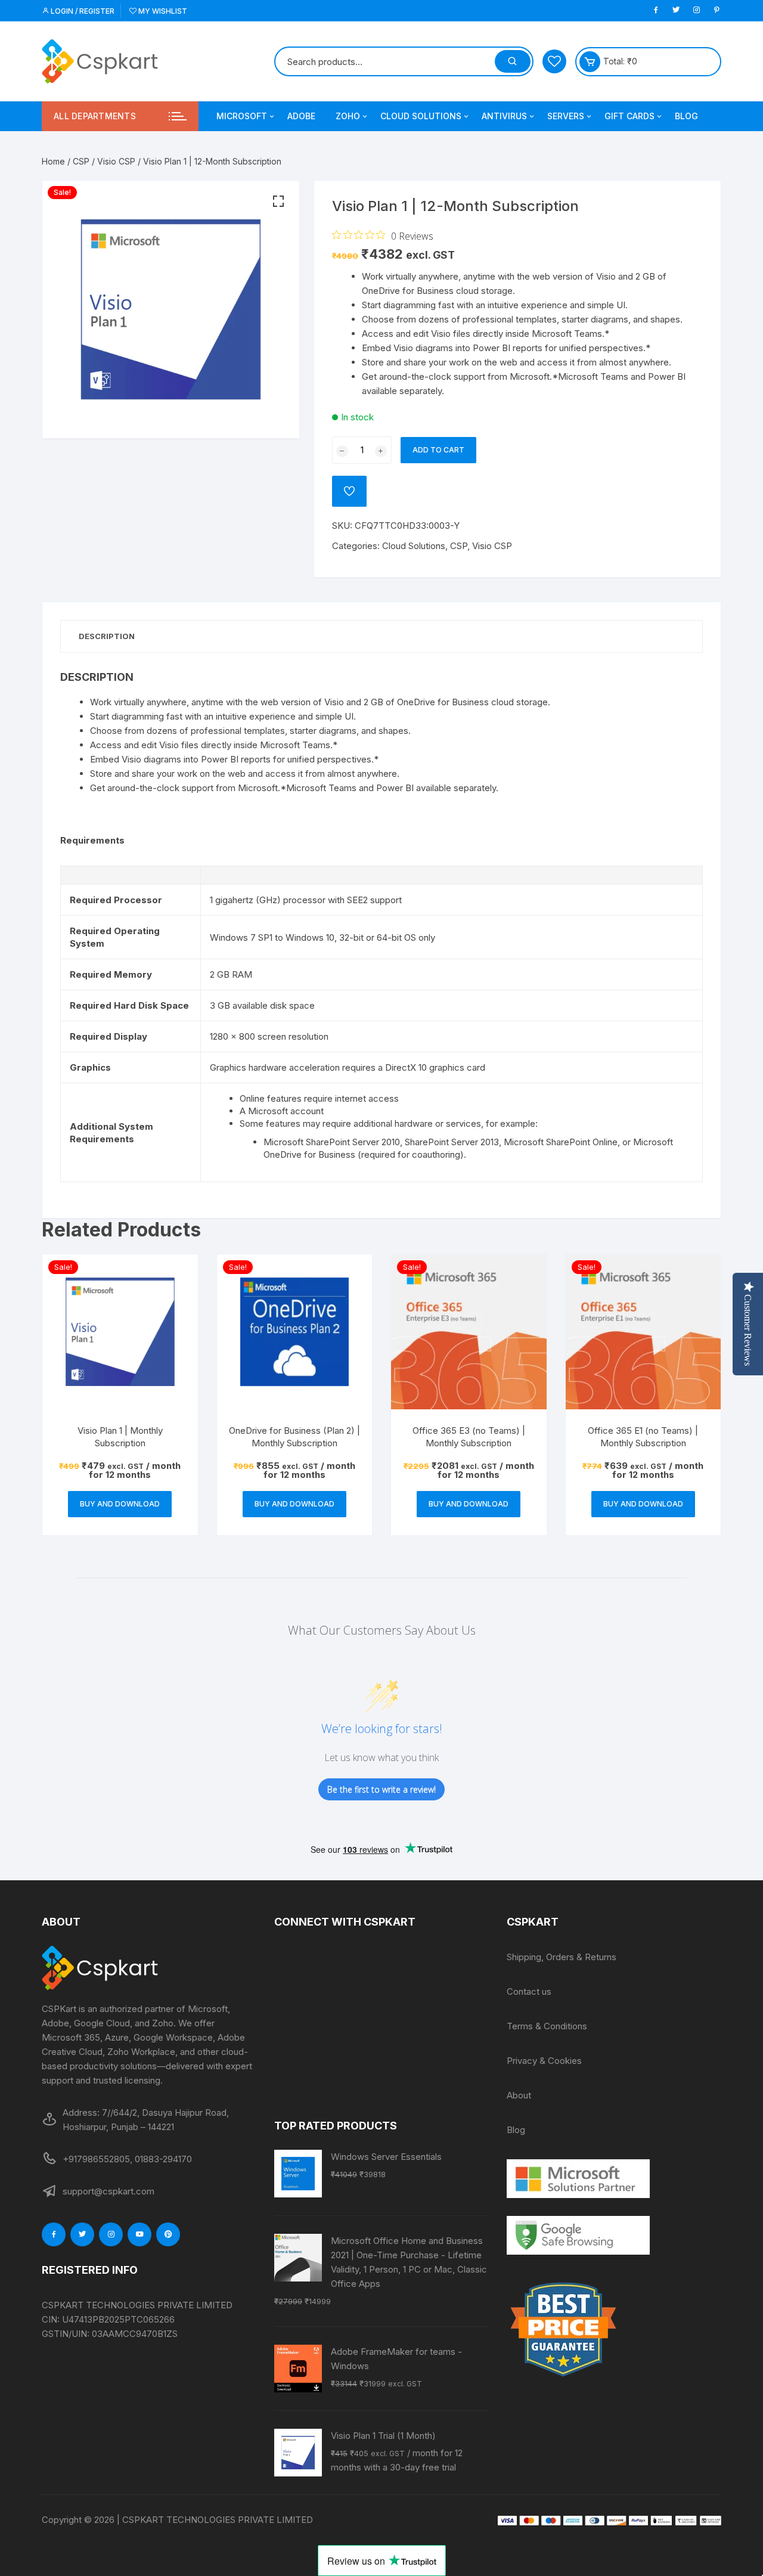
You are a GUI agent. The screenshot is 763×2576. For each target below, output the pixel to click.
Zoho (348, 116)
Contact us (529, 1991)
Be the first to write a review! (381, 1789)
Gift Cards (629, 116)
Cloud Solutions (421, 116)
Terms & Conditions (547, 2026)
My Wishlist (162, 11)
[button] (278, 202)
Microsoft (242, 116)
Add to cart (438, 450)
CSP (81, 161)
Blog (686, 116)
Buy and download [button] (120, 1504)
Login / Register (82, 11)
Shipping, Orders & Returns (562, 1957)
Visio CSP (116, 161)
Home (53, 161)
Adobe (301, 116)
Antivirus (504, 116)
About (519, 2095)
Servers (566, 116)
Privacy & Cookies (544, 2061)
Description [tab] (107, 636)
